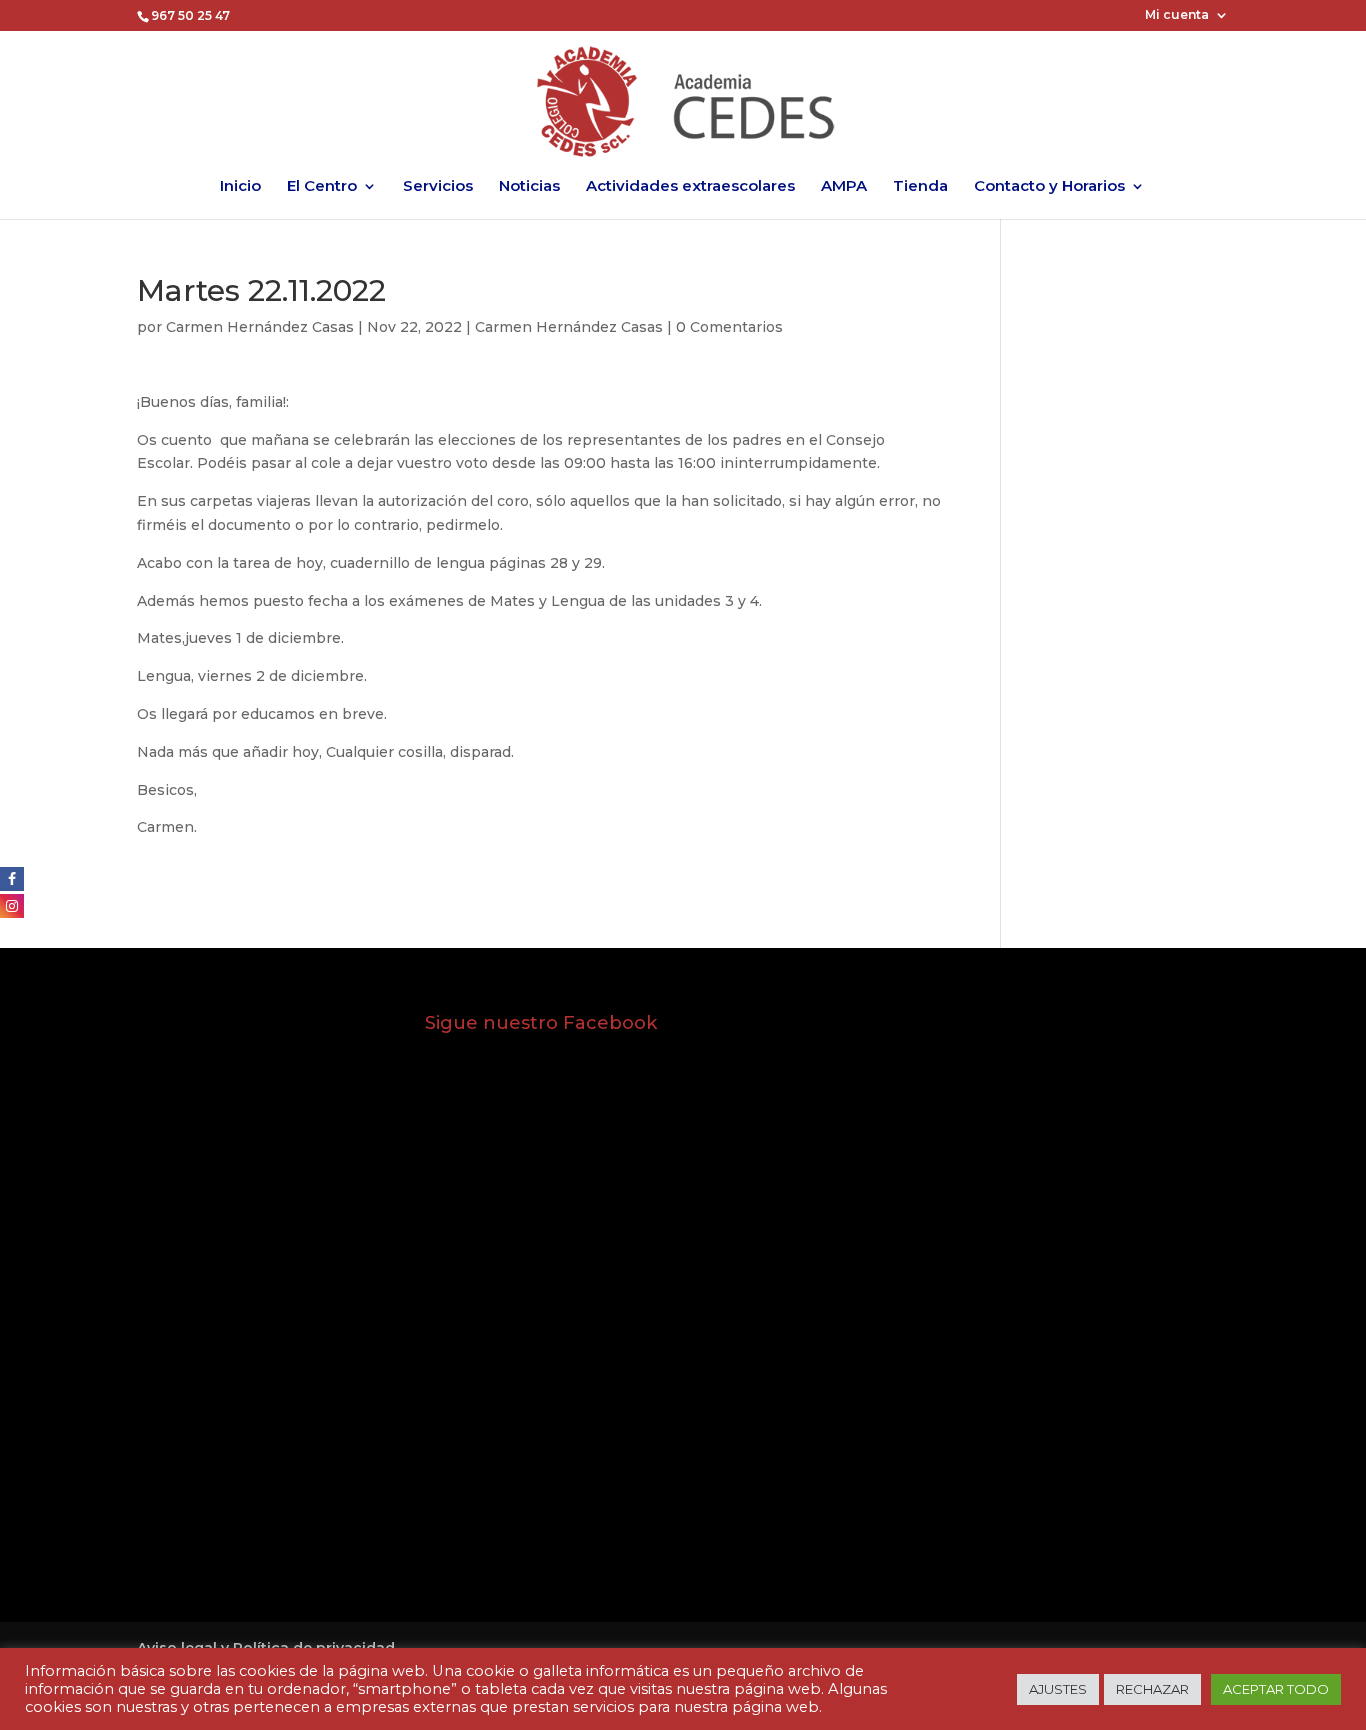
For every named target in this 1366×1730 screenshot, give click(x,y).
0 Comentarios (729, 327)
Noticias (529, 187)
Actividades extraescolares (690, 187)
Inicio (240, 187)
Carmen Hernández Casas (260, 327)
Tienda (920, 187)
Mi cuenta (1177, 15)
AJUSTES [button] (1058, 1689)
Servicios (438, 187)
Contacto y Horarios (1049, 187)
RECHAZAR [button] (1152, 1689)
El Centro (322, 187)
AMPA (844, 187)
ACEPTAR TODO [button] (1276, 1689)
